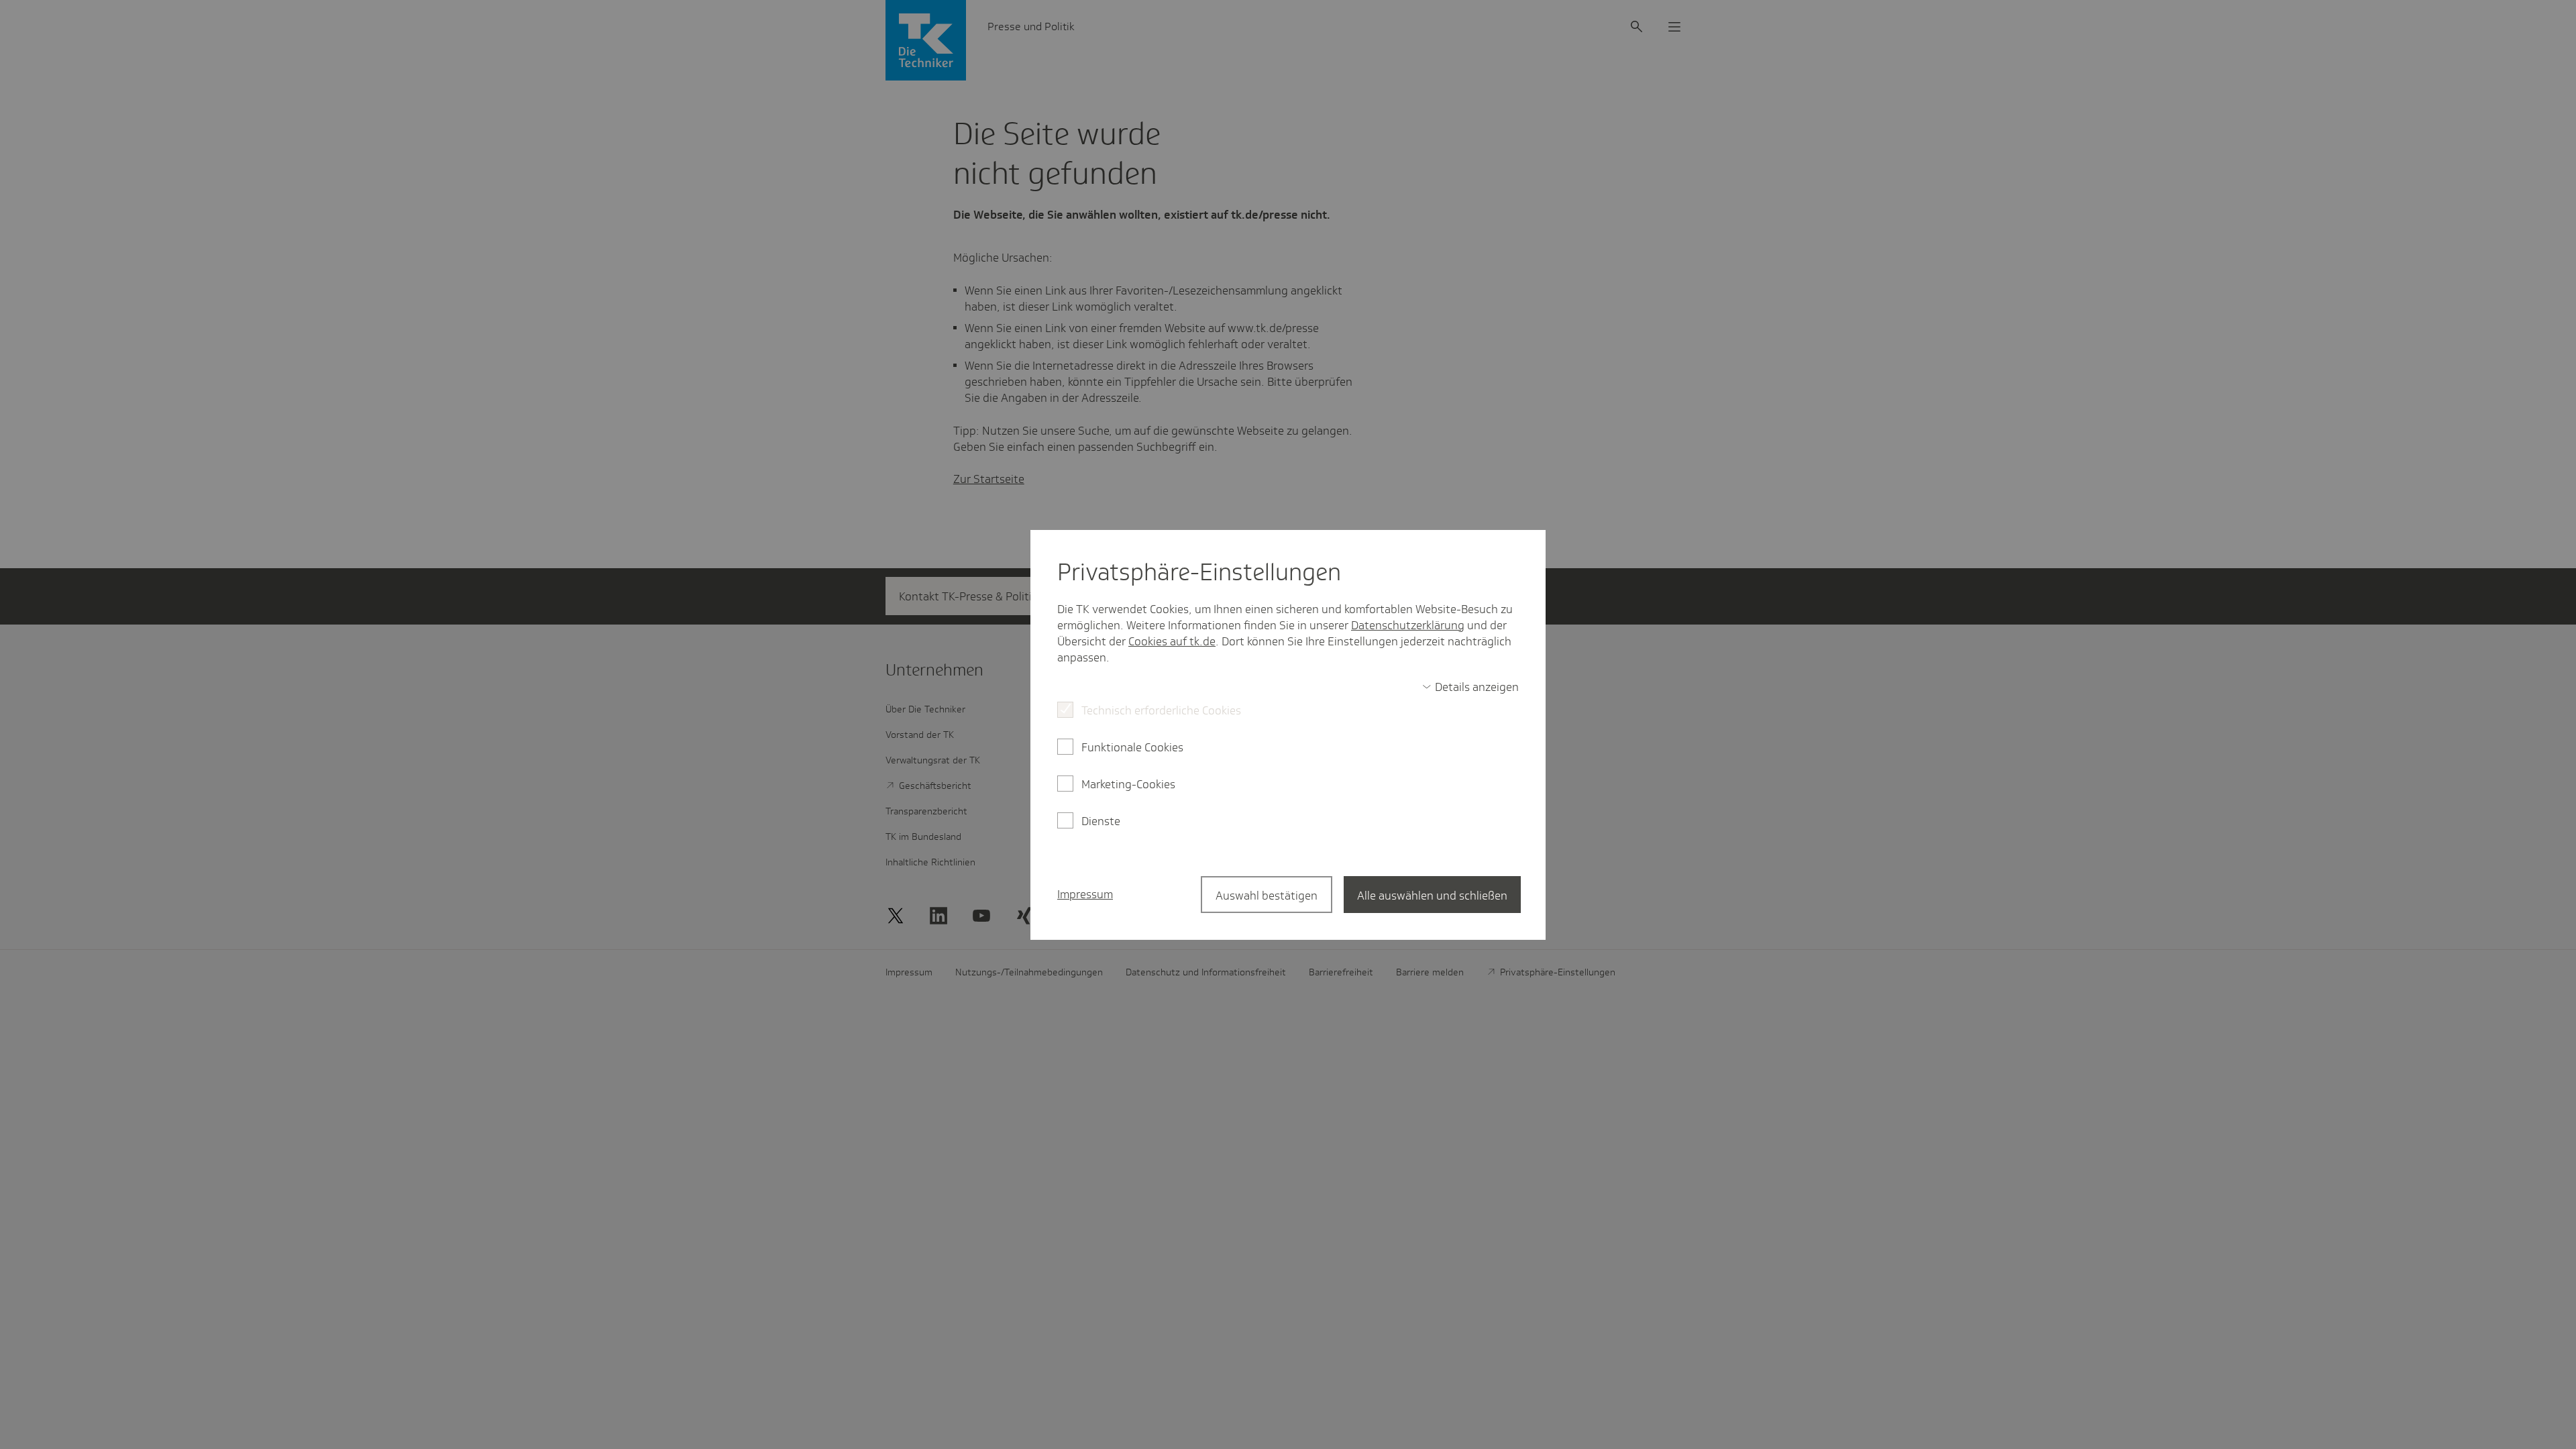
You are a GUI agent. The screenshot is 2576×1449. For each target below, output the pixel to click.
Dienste (1101, 821)
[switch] (1470, 687)
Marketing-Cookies (1128, 784)
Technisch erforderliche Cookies (1161, 710)
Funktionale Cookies (1132, 747)
